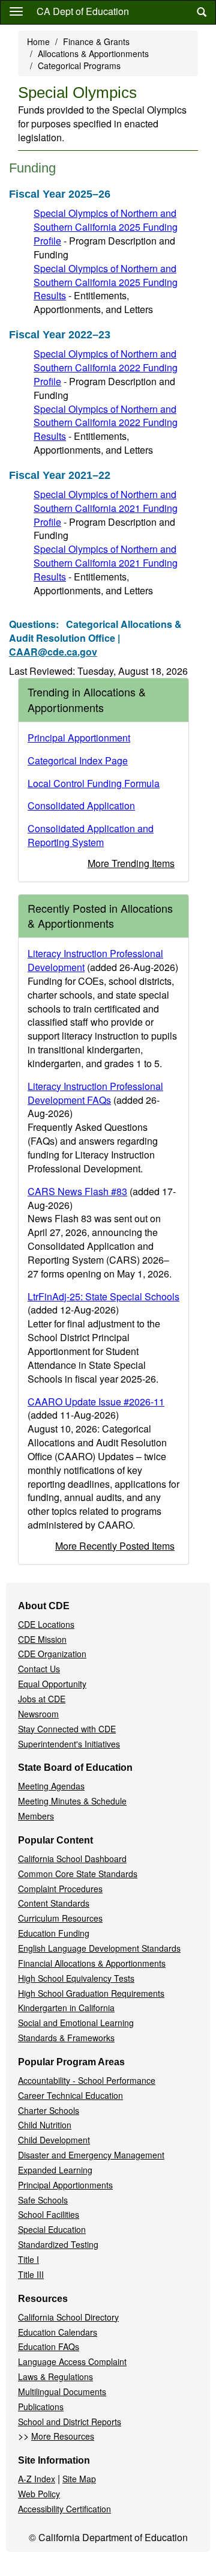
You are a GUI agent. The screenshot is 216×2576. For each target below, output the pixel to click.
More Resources (63, 2436)
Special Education (52, 2229)
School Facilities (49, 2214)
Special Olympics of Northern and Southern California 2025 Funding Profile (106, 227)
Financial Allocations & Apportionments (92, 1963)
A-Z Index (37, 2479)
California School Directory (68, 2317)
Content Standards (54, 1903)
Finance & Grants (96, 41)
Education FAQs (49, 2346)
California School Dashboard (72, 1859)
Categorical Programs (79, 65)
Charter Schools (49, 2110)
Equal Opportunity (52, 1684)
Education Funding (54, 1933)
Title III (31, 2274)
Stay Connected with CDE (67, 1729)
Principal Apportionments (65, 2185)
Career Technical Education (70, 2095)
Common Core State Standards (78, 1874)
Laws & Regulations (55, 2377)
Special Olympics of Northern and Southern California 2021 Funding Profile (106, 508)
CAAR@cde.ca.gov (53, 652)
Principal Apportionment (79, 738)
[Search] (202, 12)
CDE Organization (52, 1654)
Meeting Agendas (51, 1786)
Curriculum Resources (60, 1918)
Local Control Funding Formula (94, 783)
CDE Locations (46, 1624)
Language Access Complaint (72, 2361)
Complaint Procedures (60, 1889)
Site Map (79, 2479)
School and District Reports (70, 2422)
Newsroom (38, 1714)
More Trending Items (131, 863)
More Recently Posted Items (115, 1546)
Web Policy (39, 2494)
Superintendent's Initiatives (69, 1744)
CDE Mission (42, 1639)
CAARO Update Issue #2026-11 (96, 1402)
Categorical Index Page (78, 760)
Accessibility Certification (64, 2509)
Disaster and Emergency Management (91, 2155)
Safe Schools (43, 2200)
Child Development (54, 2140)
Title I (28, 2259)
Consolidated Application (81, 805)
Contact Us (39, 1669)
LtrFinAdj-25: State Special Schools (103, 1296)
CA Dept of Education (83, 11)
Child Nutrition (45, 2125)
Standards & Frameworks (66, 2038)
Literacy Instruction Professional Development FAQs (95, 1093)
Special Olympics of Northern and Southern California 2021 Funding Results (106, 563)
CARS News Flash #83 (77, 1191)
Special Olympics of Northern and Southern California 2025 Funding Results (106, 282)
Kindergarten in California (66, 2008)
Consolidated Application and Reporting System (91, 835)
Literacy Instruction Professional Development (95, 960)
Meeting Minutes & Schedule (72, 1801)
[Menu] (16, 11)
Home (38, 41)
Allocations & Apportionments (93, 53)
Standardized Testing (58, 2244)
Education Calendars (58, 2332)
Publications (41, 2407)
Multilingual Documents (62, 2392)
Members (36, 1816)
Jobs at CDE (42, 1699)
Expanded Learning (55, 2170)
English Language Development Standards (99, 1948)
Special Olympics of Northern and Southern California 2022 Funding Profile (106, 367)
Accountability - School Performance (87, 2080)
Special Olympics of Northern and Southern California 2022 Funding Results (106, 423)
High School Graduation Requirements (91, 1993)
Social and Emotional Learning (76, 2023)
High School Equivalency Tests (76, 1978)
